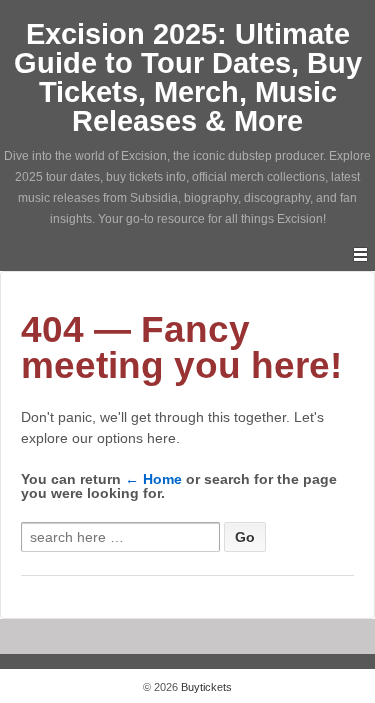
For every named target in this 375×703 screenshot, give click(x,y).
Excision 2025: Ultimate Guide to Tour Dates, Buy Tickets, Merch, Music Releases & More (188, 77)
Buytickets (205, 687)
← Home (153, 479)
